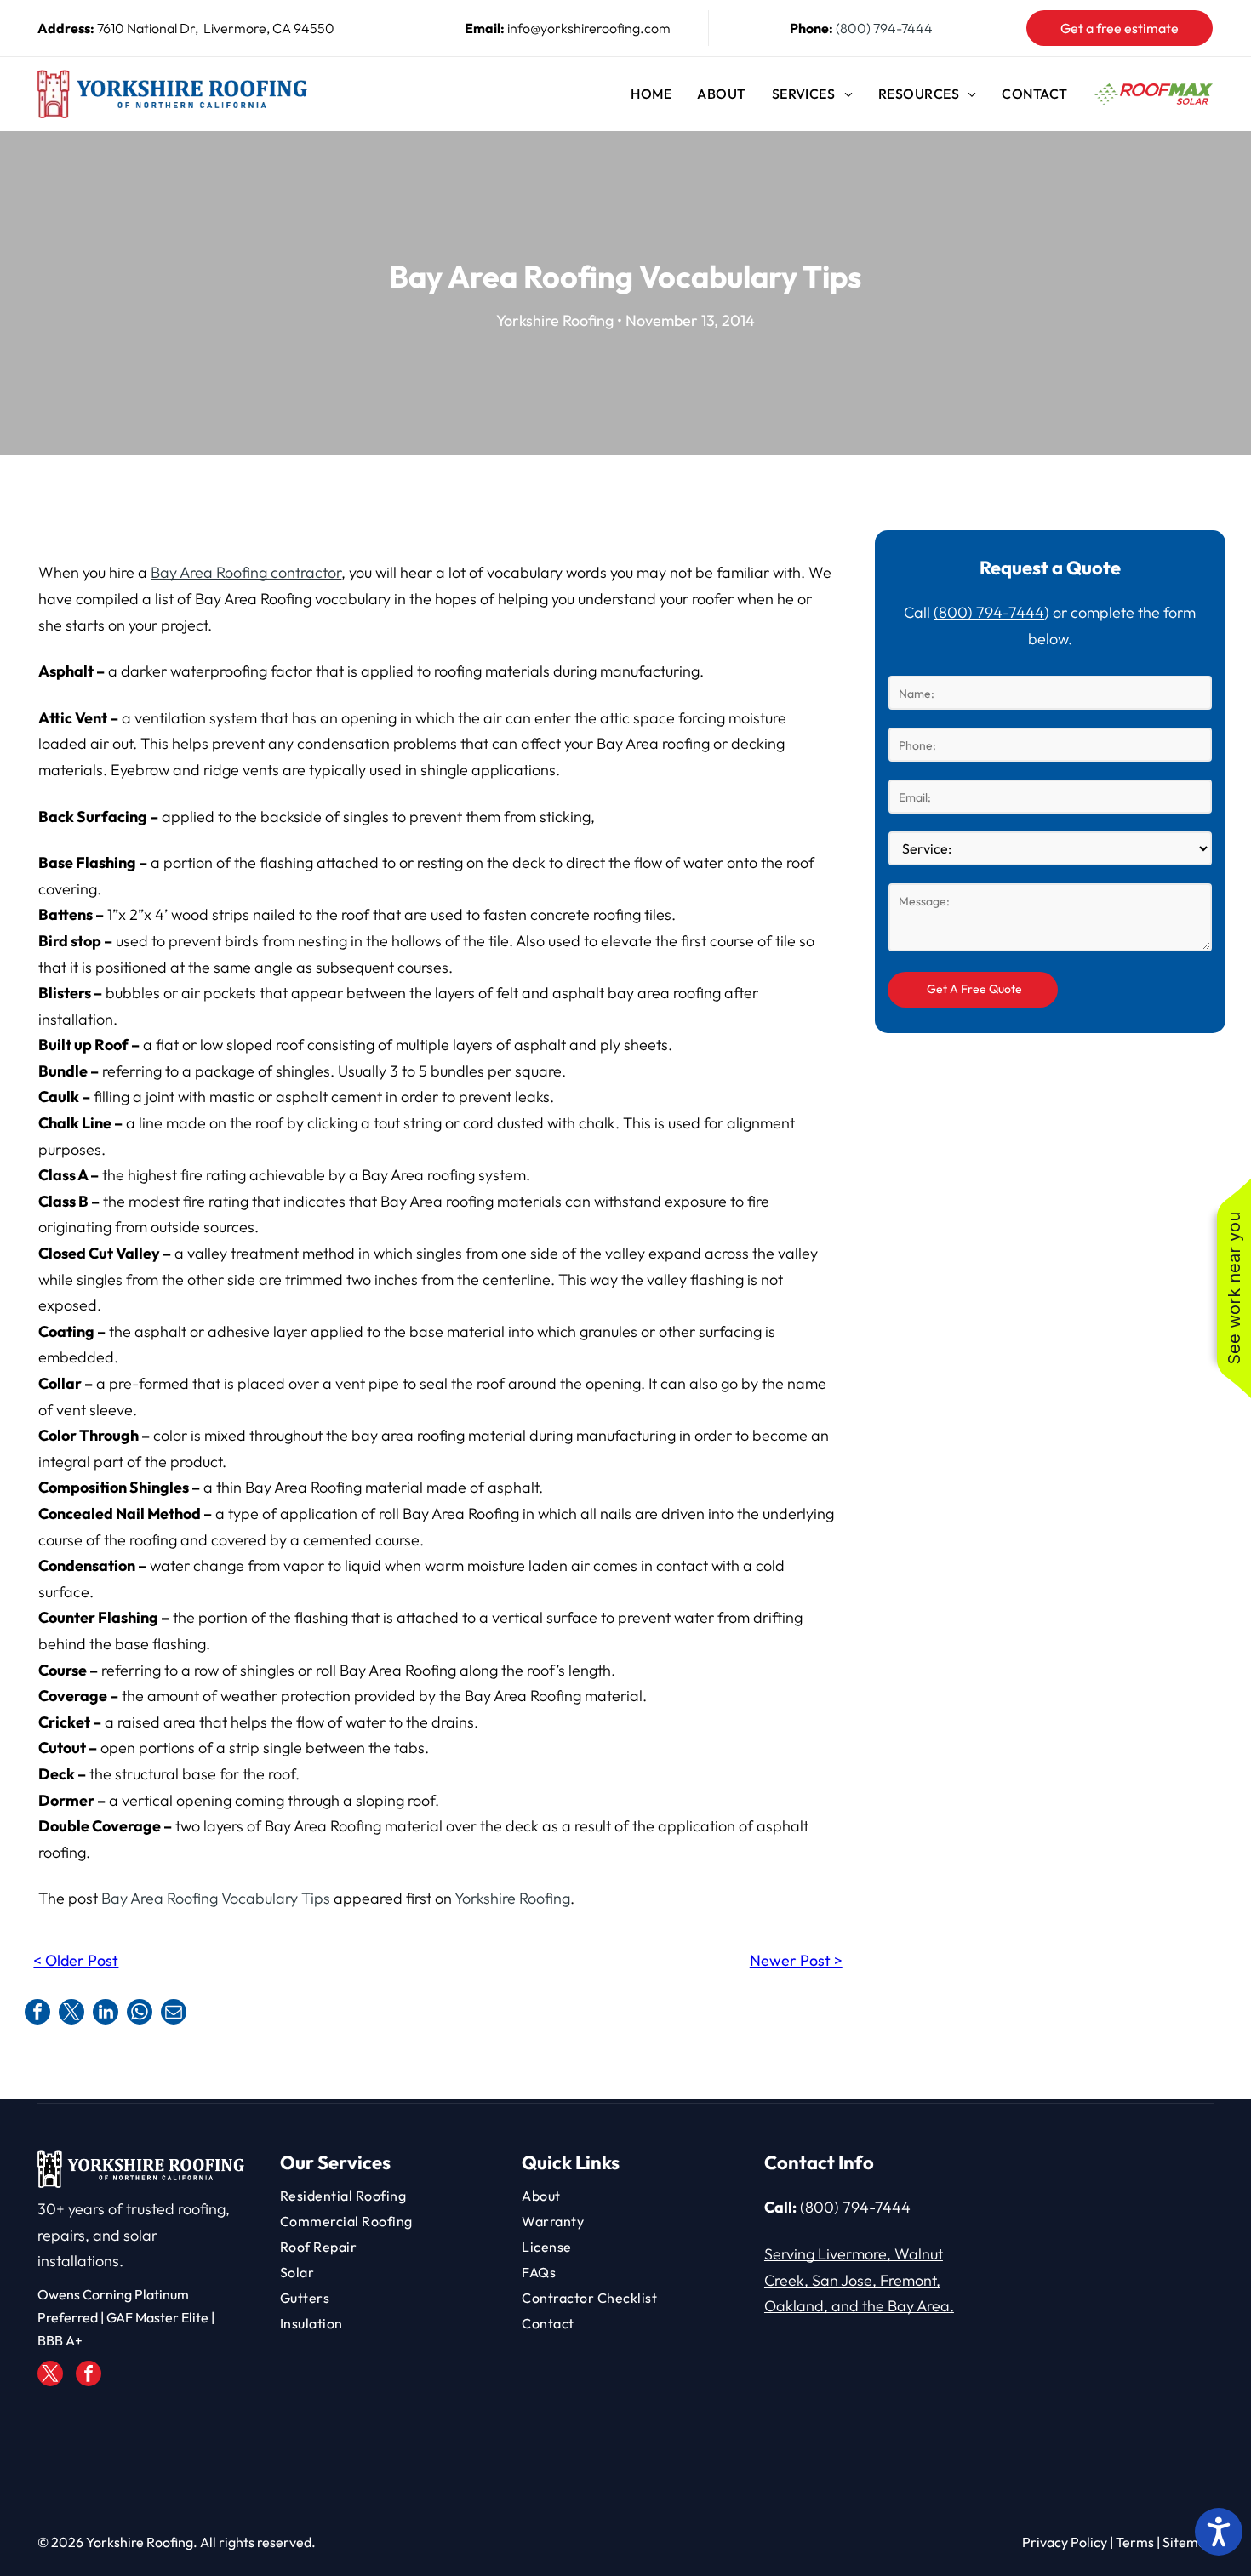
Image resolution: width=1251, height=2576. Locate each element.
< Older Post (76, 1960)
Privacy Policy (1065, 2542)
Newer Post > (796, 1960)
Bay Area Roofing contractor (246, 572)
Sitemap (1188, 2542)
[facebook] (89, 2376)
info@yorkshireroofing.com (589, 28)
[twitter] (50, 2376)
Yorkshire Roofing (512, 1898)
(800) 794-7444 (884, 28)
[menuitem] (651, 94)
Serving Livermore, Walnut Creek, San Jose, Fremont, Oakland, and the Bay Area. (859, 2280)
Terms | (1138, 2542)
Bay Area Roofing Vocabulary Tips (216, 1898)
